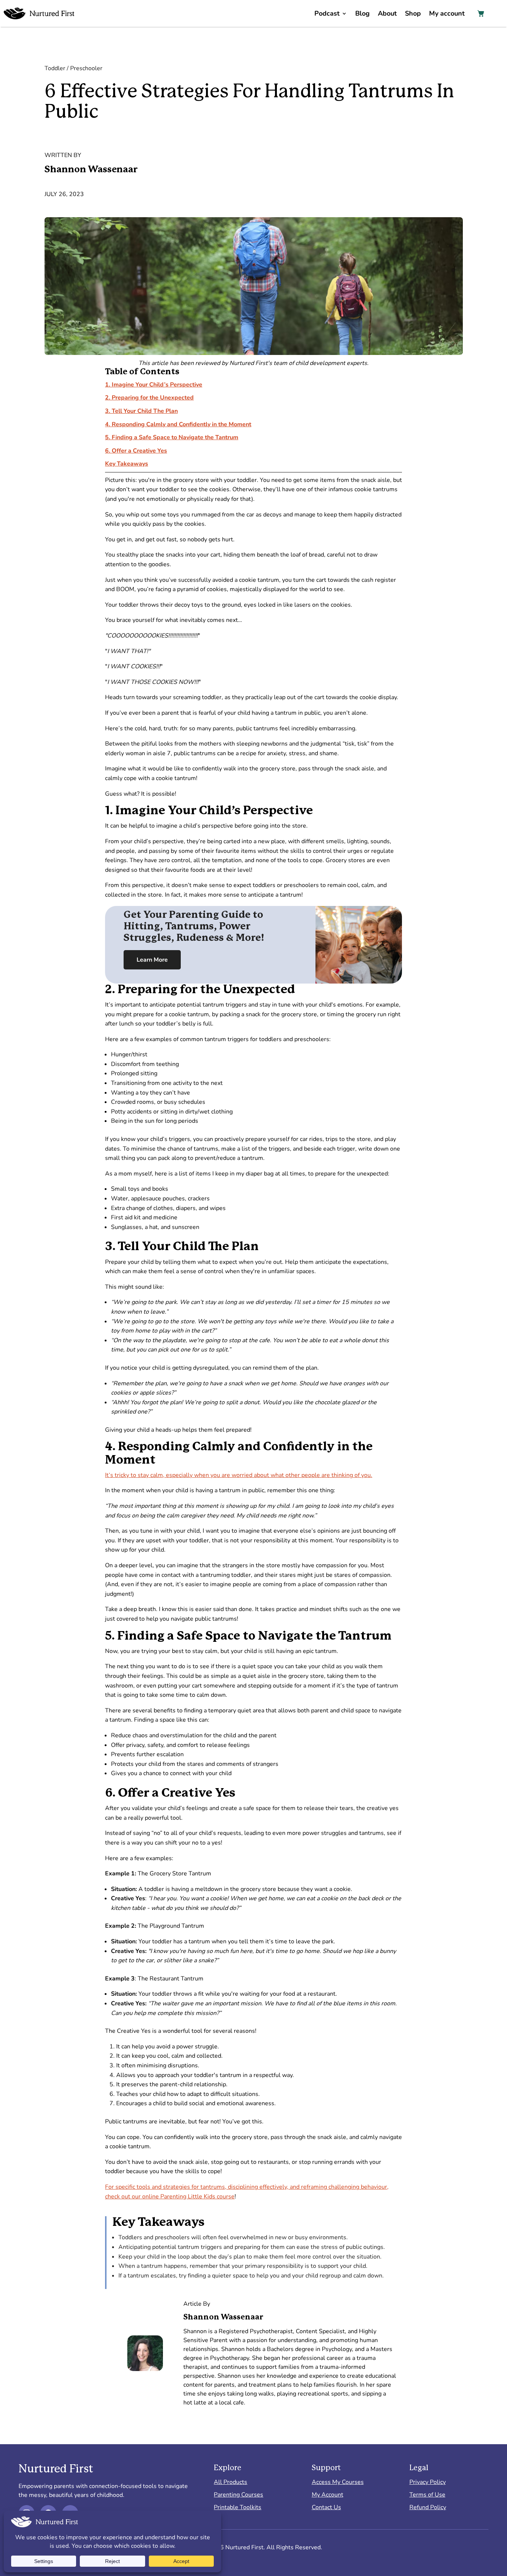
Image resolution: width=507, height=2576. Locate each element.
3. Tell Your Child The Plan (141, 411)
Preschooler (86, 68)
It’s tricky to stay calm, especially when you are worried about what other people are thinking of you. (239, 1475)
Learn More (152, 960)
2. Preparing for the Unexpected (149, 398)
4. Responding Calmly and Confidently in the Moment (178, 424)
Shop (413, 13)
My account (447, 13)
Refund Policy (428, 2507)
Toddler (55, 68)
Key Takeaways (127, 464)
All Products (230, 2482)
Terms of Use (427, 2495)
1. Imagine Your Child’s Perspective (154, 385)
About (387, 13)
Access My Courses (338, 2482)
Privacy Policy (428, 2482)
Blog (362, 13)
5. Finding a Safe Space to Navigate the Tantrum (172, 437)
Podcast (327, 13)
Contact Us (326, 2507)
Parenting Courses (238, 2495)
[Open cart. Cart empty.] (481, 13)
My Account (328, 2495)
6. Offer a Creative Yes (136, 451)
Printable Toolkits (238, 2507)
